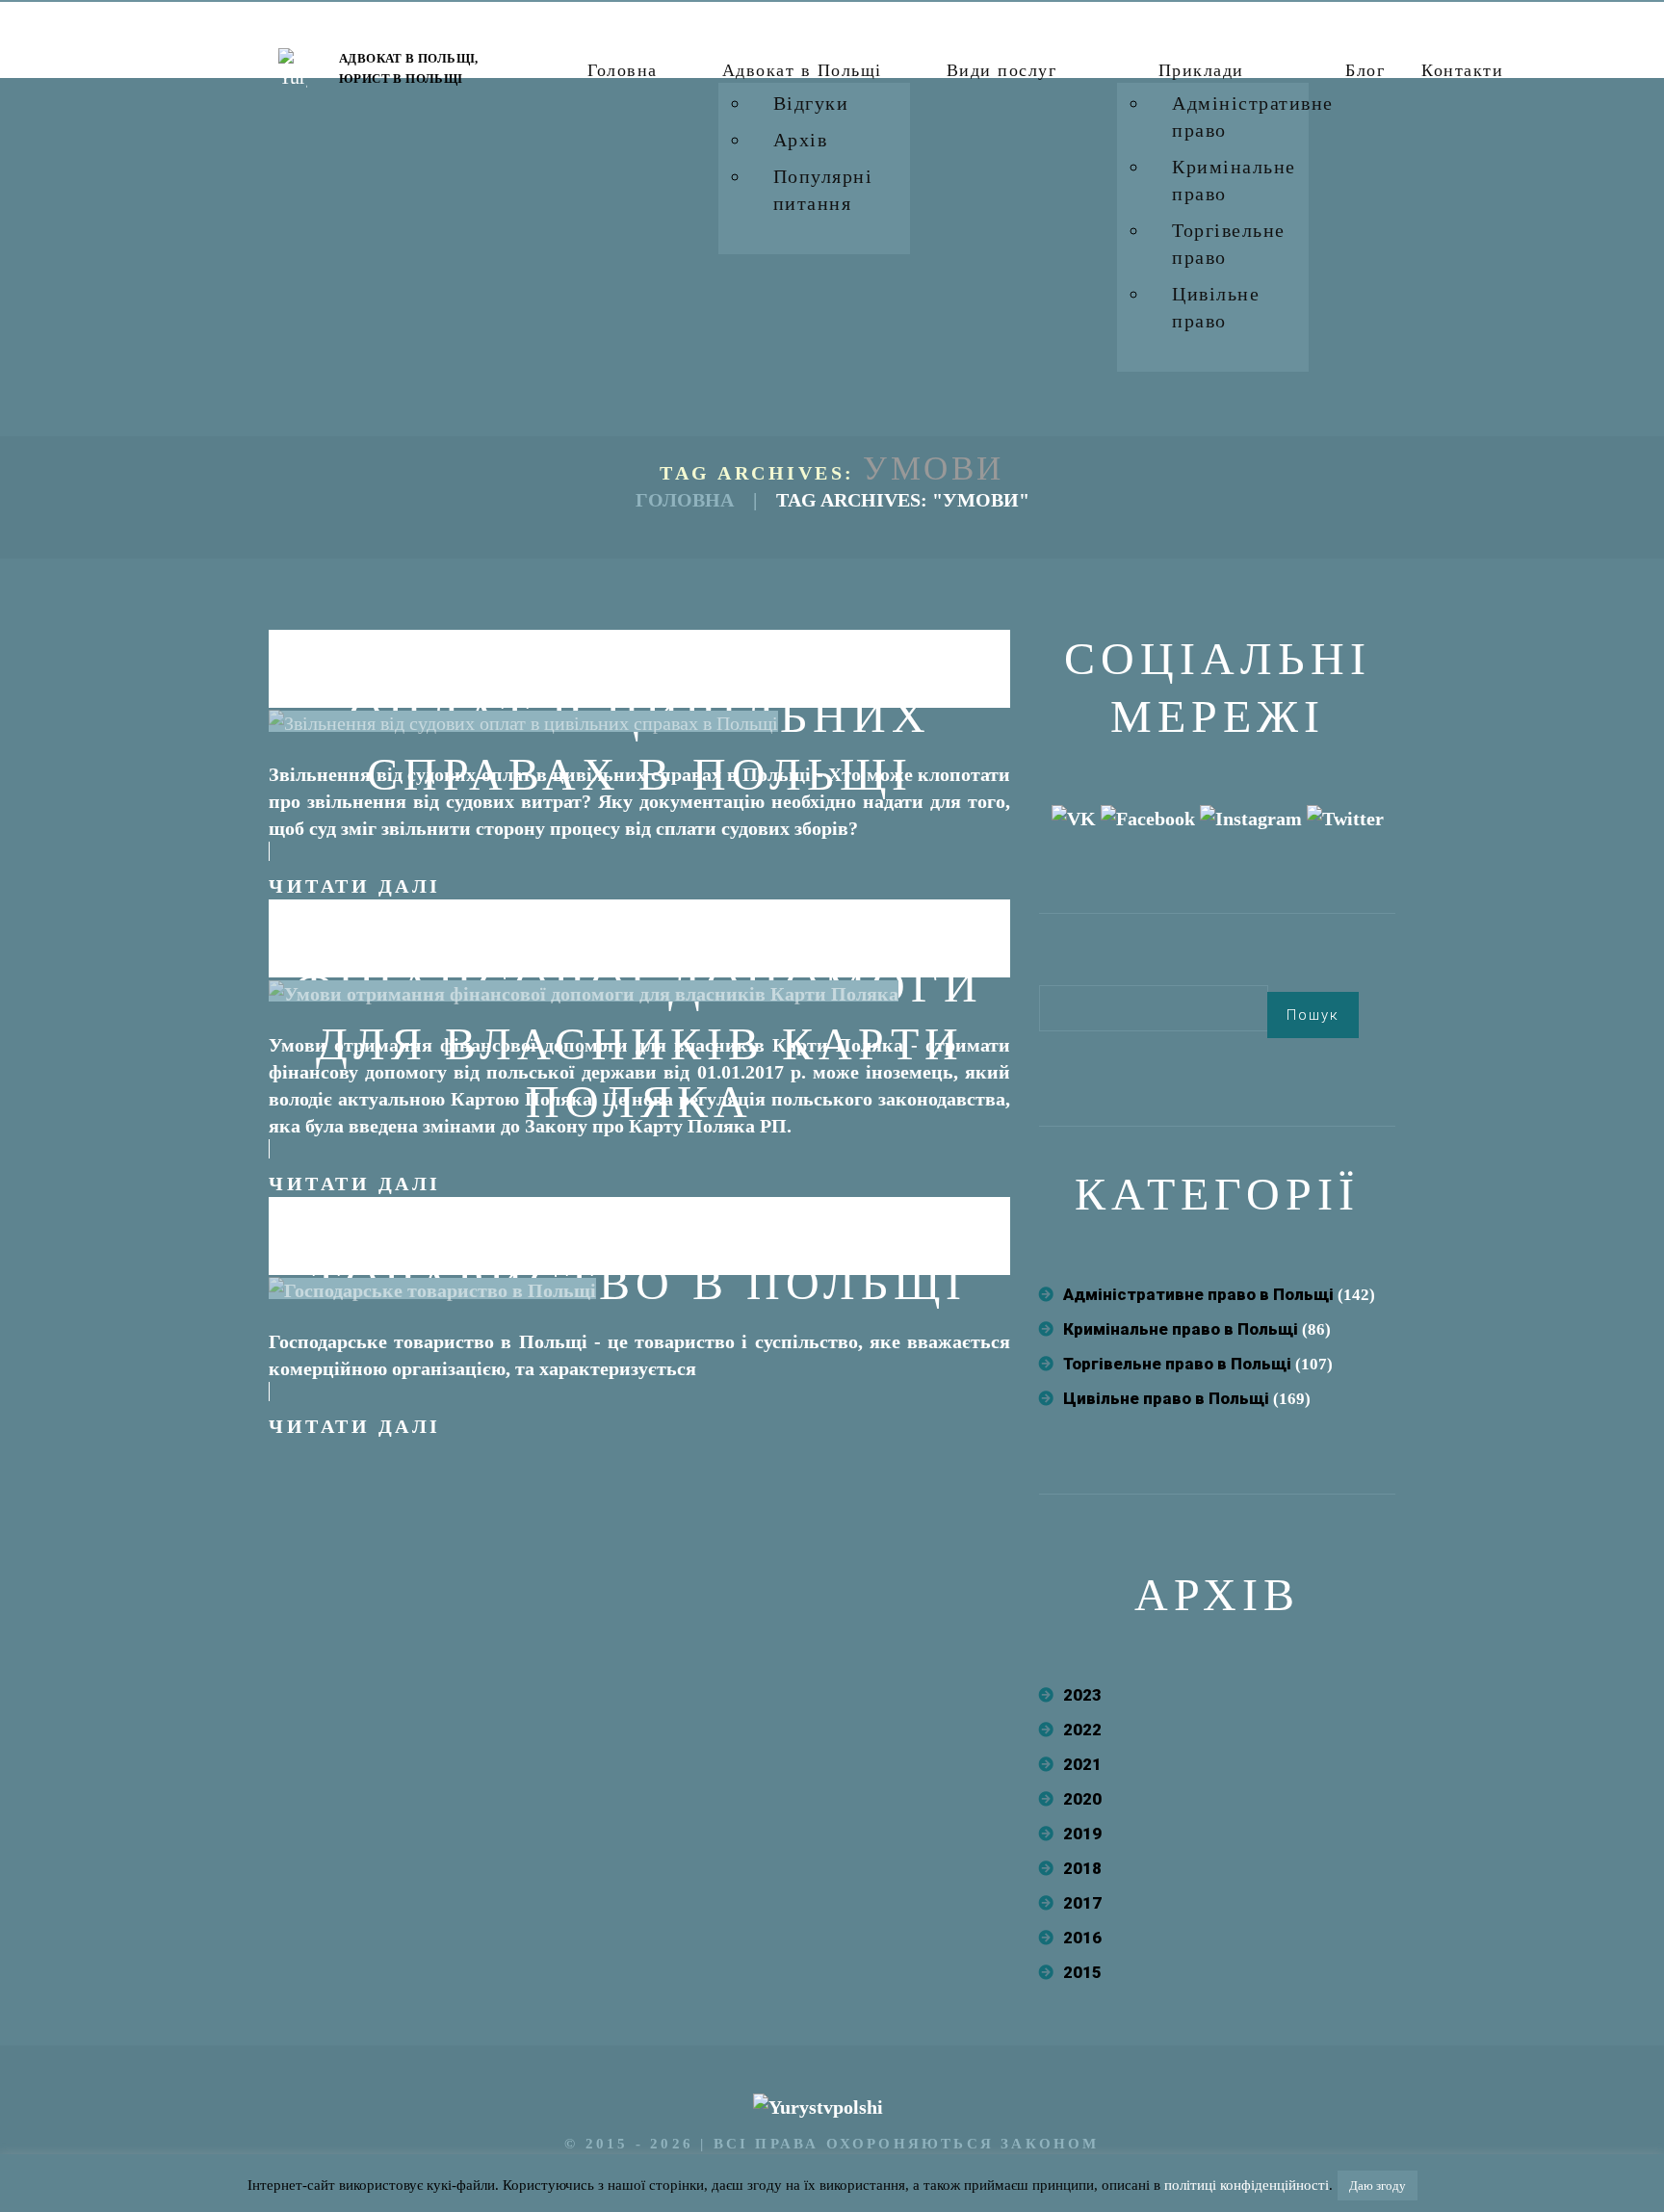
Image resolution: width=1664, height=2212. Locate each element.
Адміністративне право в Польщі (1198, 1294)
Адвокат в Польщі (802, 70)
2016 (1082, 1938)
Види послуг (1002, 70)
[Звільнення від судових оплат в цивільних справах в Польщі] (523, 721)
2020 (1082, 1799)
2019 (1082, 1834)
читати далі (355, 886)
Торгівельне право (1229, 244)
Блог (1365, 70)
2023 (1082, 1695)
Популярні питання (823, 190)
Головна (623, 70)
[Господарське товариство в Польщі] (432, 1288)
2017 (1082, 1903)
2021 (1082, 1764)
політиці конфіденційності (1247, 2185)
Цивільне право (1216, 307)
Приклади (1201, 70)
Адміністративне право (1253, 117)
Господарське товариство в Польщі (639, 1254)
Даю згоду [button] (1378, 2186)
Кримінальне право (1234, 180)
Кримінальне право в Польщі (1181, 1329)
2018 (1082, 1868)
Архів (801, 140)
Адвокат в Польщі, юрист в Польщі (409, 68)
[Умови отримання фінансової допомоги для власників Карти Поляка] (584, 991)
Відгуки (811, 103)
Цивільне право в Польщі (1166, 1398)
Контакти (1462, 70)
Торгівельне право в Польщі (1177, 1364)
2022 (1082, 1730)
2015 (1082, 1972)
